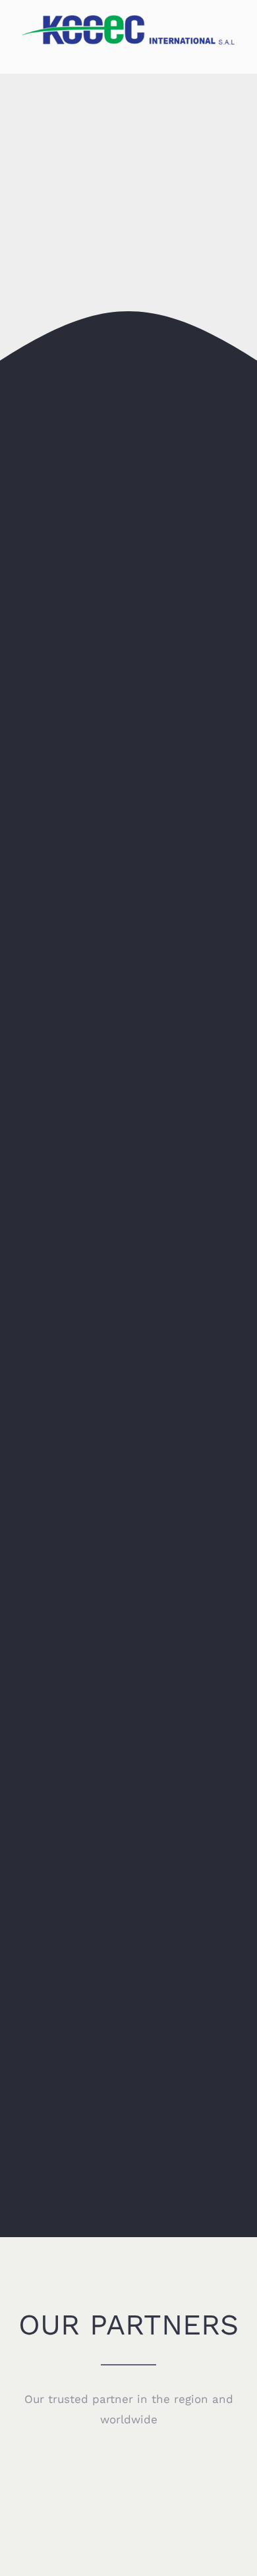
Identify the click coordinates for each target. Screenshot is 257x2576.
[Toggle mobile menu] (232, 54)
